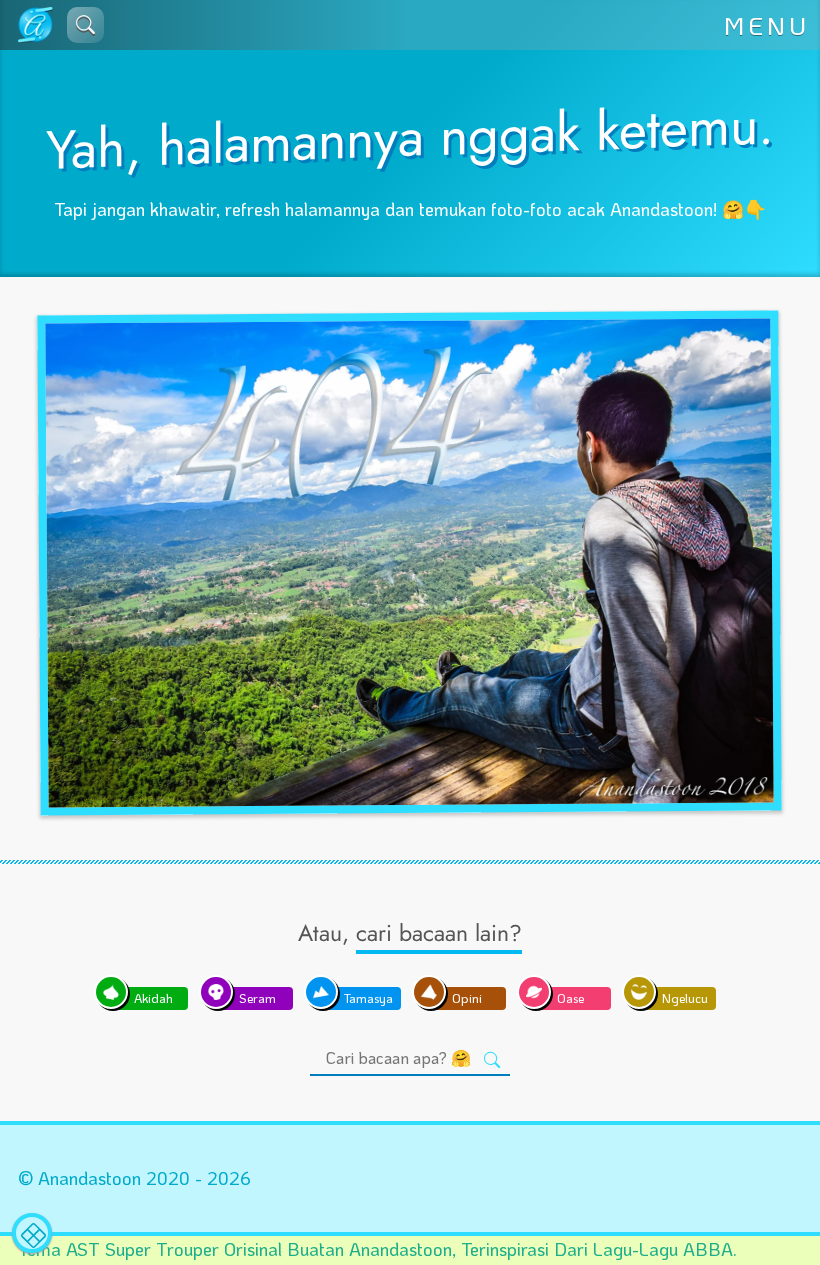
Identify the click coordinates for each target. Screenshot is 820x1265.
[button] (85, 25)
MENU (766, 25)
